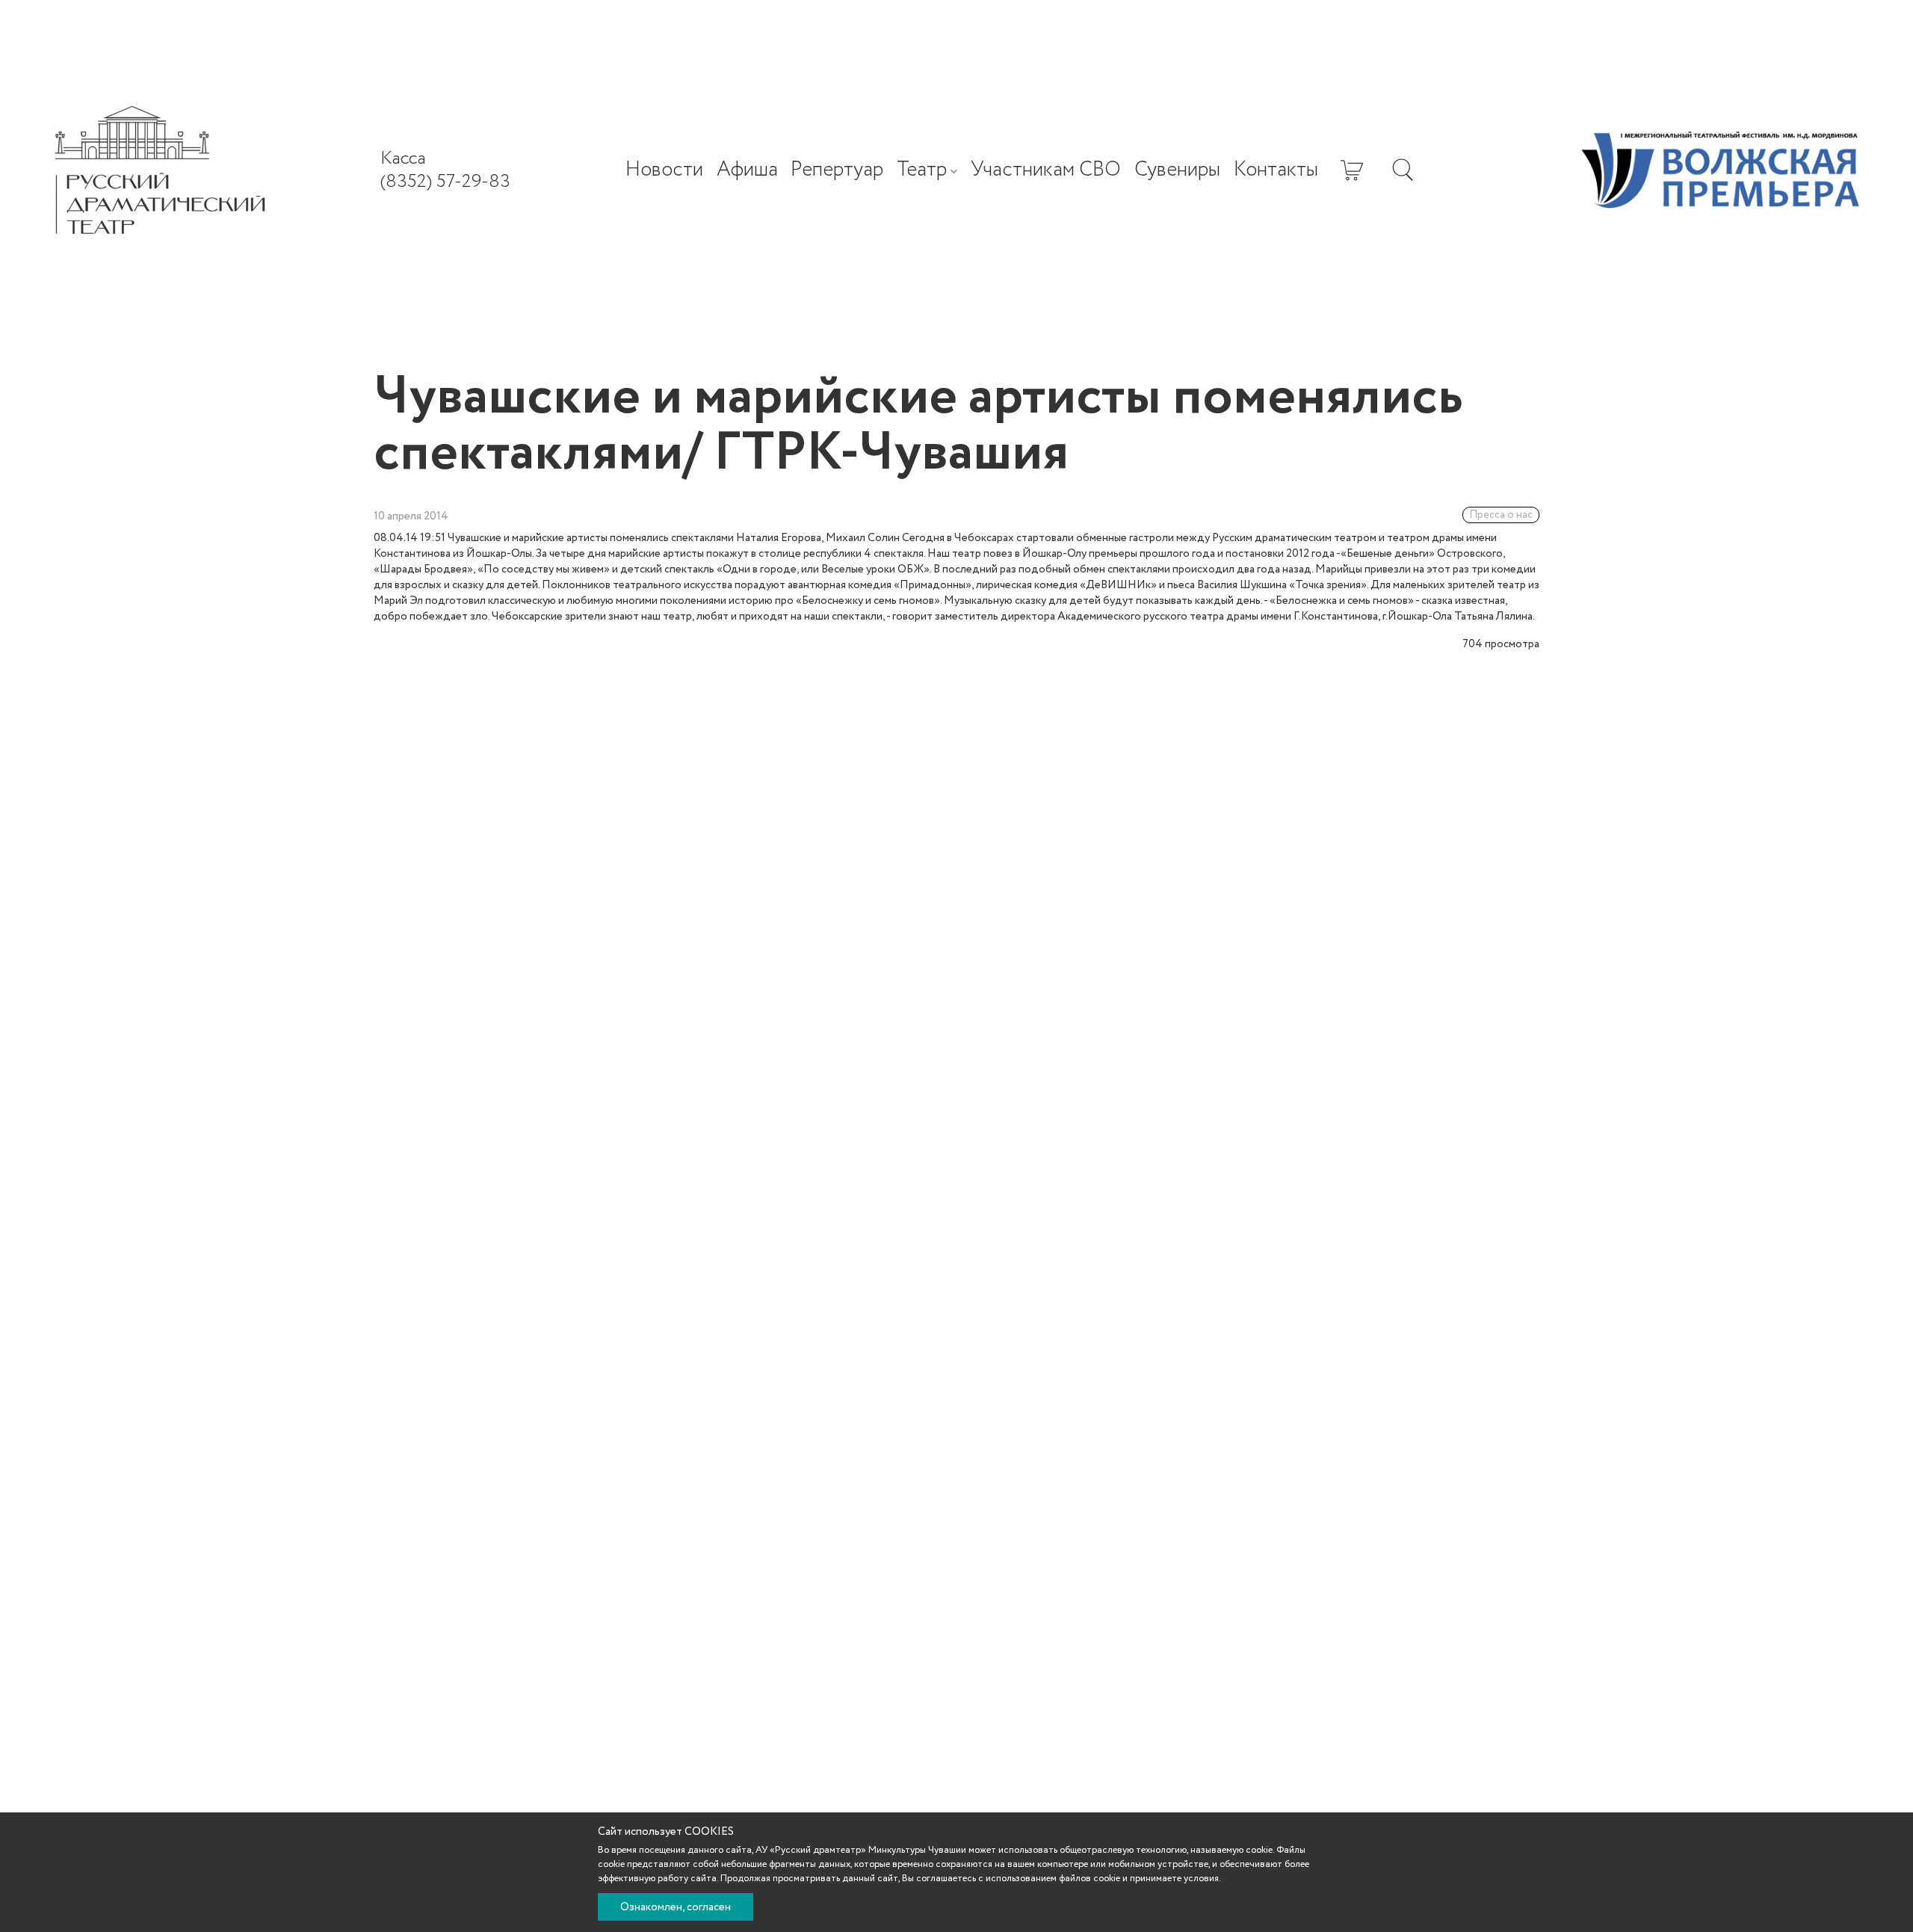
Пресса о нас (1501, 515)
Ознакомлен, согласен (676, 1907)
